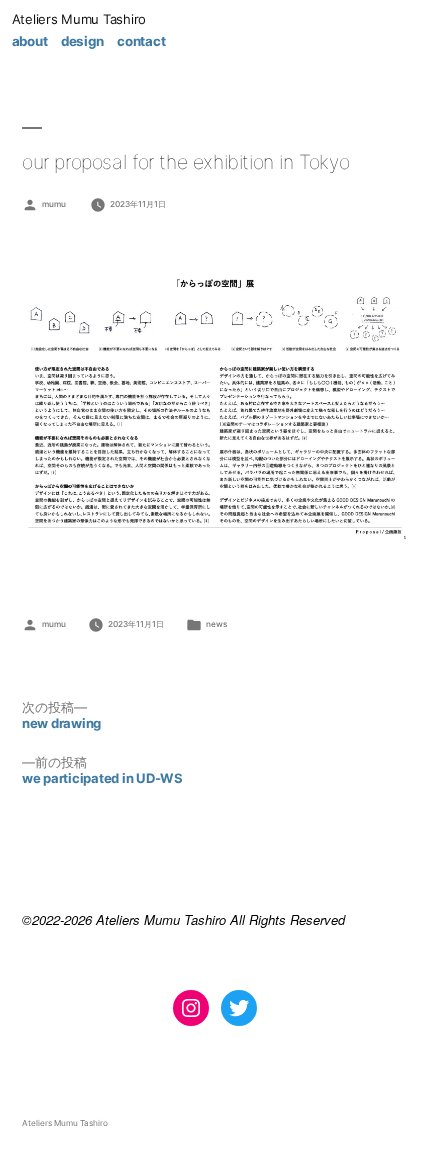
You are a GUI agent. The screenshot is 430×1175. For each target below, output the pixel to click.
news (216, 624)
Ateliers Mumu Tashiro (79, 19)
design (82, 41)
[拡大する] (382, 293)
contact (141, 41)
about (30, 41)
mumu (54, 204)
